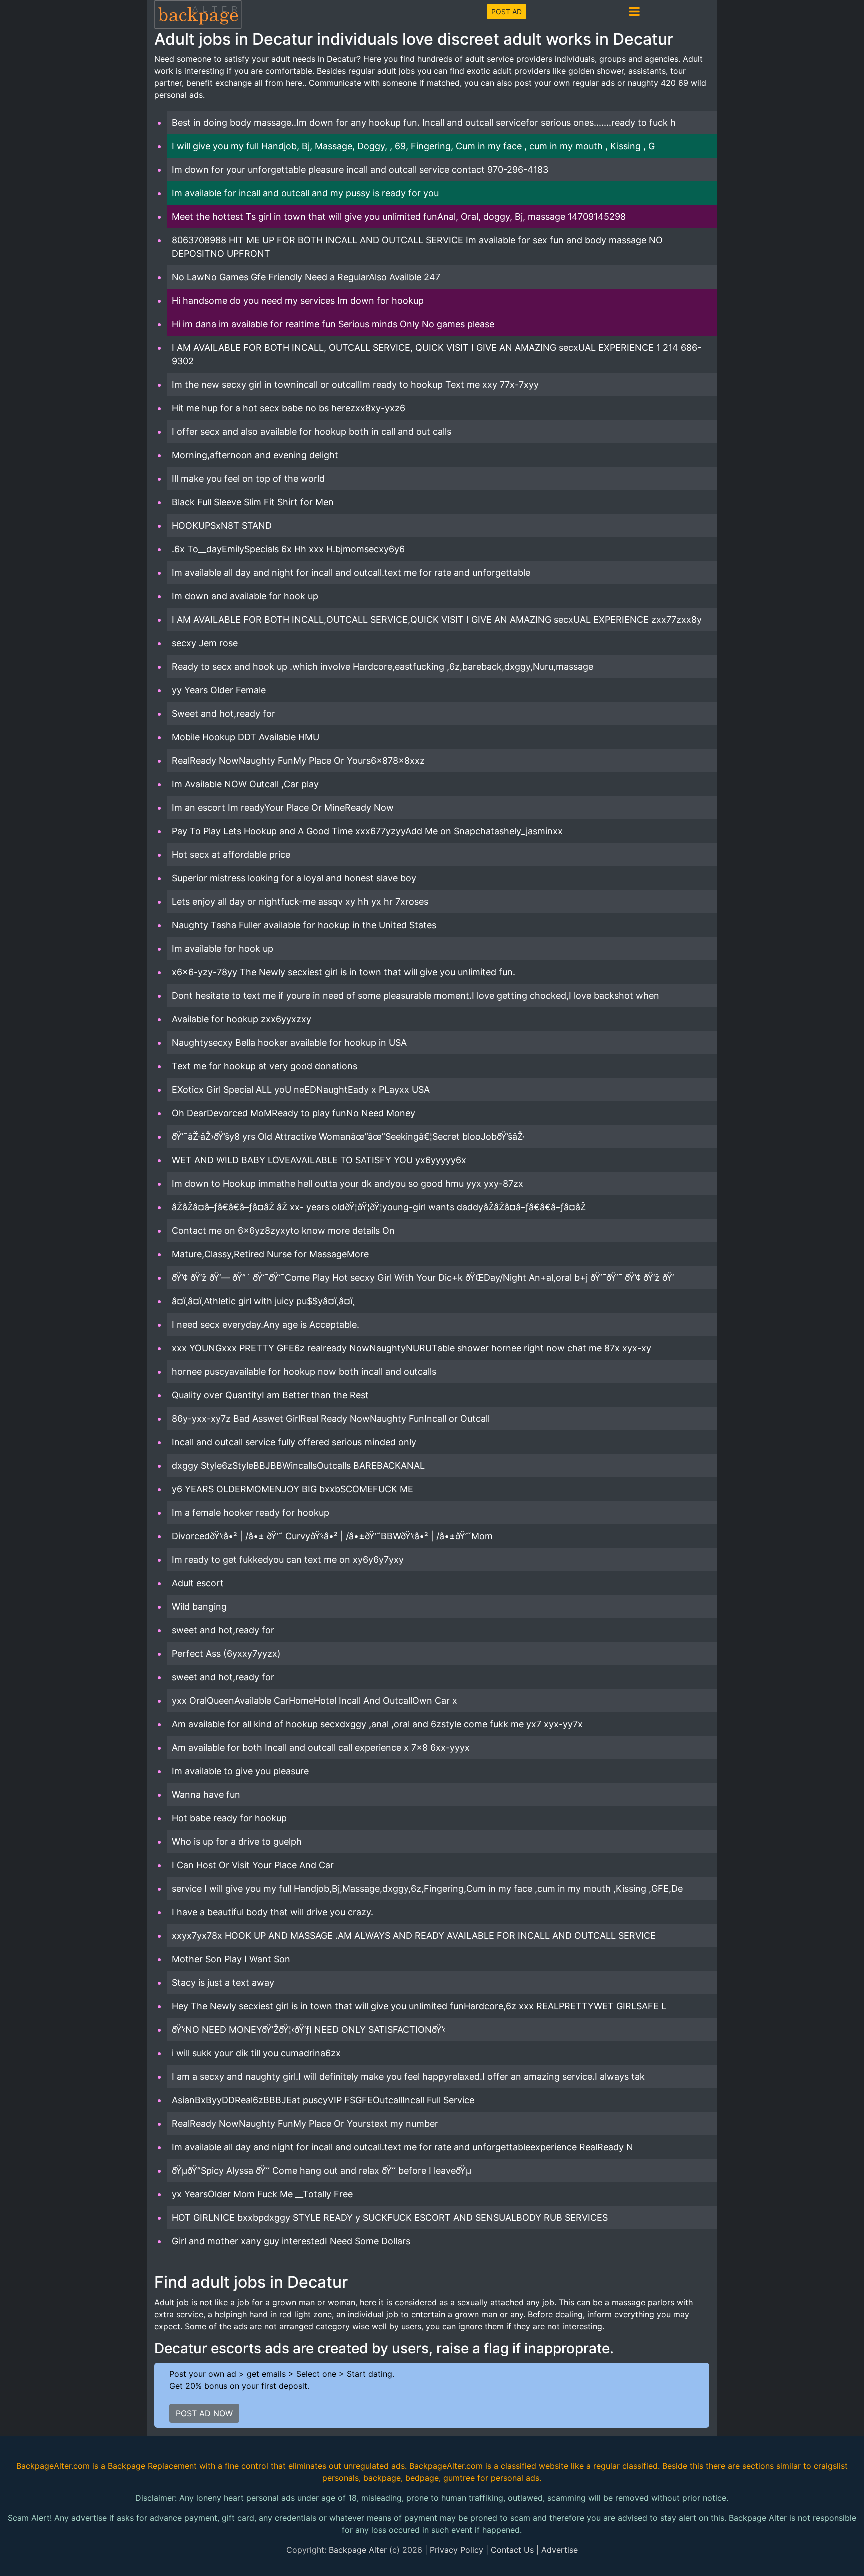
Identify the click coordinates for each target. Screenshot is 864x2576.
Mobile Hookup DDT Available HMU (246, 737)
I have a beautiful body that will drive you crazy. (273, 1912)
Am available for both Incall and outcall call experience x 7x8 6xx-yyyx (321, 1748)
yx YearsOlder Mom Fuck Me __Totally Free (262, 2194)
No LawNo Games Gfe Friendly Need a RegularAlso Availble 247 (306, 277)
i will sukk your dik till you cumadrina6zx (256, 2053)
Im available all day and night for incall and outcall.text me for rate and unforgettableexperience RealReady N (403, 2147)
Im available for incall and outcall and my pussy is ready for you (305, 193)
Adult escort (198, 1583)
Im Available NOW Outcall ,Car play (245, 784)
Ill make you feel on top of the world (248, 479)
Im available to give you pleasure (240, 1771)
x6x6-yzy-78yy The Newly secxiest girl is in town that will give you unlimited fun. (344, 972)
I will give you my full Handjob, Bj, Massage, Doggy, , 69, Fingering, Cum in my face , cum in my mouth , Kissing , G (413, 146)
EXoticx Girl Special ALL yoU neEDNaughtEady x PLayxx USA (301, 1090)
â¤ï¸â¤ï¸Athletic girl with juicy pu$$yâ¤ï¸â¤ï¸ (263, 1301)
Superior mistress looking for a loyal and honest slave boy (294, 878)
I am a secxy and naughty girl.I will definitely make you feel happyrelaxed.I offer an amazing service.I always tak (408, 2077)
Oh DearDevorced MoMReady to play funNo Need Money (294, 1113)
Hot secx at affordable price (231, 855)
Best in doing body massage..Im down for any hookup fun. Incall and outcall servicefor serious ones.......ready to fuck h (424, 123)
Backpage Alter (358, 2550)
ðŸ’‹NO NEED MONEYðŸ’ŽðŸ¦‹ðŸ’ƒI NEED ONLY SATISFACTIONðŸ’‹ (309, 2030)
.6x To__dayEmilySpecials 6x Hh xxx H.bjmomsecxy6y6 (288, 549)
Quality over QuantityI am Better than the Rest (270, 1395)
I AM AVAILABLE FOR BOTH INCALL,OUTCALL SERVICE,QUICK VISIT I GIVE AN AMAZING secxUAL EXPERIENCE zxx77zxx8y (437, 620)
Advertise (560, 2550)
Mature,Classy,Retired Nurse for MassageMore (270, 1254)
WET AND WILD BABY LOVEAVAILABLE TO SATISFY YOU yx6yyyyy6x (319, 1160)
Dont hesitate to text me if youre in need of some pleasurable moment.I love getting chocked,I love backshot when (416, 996)
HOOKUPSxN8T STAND (222, 526)
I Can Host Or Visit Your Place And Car (253, 1865)
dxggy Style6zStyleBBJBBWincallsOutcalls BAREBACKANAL (298, 1466)
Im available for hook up (223, 949)
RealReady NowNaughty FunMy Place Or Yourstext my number (305, 2124)
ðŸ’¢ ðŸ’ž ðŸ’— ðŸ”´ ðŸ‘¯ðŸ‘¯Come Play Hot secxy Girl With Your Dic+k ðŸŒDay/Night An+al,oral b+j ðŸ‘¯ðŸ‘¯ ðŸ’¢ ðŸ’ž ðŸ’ (423, 1278)
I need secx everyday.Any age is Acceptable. (266, 1325)
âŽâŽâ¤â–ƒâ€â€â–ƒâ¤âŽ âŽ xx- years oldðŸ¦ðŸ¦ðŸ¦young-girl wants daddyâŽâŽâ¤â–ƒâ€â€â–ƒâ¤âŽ (380, 1207)
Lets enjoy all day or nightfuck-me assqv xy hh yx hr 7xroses (300, 902)
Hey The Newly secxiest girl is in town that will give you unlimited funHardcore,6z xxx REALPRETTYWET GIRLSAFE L (419, 2006)
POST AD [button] (507, 12)
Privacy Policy (457, 2550)
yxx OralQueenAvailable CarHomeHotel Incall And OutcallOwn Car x (315, 1701)
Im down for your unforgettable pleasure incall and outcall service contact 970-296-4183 (360, 170)
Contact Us (512, 2550)
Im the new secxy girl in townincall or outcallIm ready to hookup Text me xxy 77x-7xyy (355, 385)
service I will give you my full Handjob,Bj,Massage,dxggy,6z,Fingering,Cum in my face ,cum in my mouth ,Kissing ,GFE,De (427, 1889)
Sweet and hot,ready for (224, 714)
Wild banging (199, 1607)
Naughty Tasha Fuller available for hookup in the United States (304, 925)
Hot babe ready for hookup (229, 1818)
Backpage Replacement (152, 2466)
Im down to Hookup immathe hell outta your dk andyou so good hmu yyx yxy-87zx (348, 1184)
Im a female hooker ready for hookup (251, 1513)
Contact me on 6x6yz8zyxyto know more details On (283, 1231)
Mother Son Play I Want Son (231, 1959)
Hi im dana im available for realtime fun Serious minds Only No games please (333, 324)
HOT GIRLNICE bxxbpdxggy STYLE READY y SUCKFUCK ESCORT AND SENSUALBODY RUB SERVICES (390, 2218)
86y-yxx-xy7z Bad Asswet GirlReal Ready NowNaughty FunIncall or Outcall (331, 1419)
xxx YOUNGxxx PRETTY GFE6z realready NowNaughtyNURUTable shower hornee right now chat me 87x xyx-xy (412, 1348)
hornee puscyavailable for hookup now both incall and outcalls (304, 1372)
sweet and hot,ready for (223, 1630)
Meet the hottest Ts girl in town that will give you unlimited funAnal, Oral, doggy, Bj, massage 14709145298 (399, 217)
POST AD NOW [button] (204, 2413)
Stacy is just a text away (223, 1983)
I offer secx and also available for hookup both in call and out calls (312, 432)
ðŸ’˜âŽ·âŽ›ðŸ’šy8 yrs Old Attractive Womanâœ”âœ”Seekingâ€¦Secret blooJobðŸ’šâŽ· (348, 1137)
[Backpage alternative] (198, 14)
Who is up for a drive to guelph (237, 1842)
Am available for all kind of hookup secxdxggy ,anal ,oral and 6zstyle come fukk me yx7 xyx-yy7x (377, 1724)
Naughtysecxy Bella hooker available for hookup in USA (289, 1043)
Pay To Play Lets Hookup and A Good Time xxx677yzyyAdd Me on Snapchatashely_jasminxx (367, 831)
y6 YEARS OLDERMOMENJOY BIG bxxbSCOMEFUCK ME (293, 1489)
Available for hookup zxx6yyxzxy (242, 1019)
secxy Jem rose (205, 643)
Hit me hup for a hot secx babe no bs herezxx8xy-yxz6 (289, 408)
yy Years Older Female (219, 690)
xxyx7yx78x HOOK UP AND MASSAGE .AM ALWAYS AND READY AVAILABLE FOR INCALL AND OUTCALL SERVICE (414, 1936)
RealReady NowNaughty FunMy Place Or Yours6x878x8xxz (298, 761)
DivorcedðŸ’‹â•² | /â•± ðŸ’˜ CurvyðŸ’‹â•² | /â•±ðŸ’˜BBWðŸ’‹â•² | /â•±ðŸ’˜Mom (332, 1536)
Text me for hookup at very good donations (265, 1066)
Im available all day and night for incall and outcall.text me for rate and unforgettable (351, 573)
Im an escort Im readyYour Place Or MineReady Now (283, 808)
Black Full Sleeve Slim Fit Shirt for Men (253, 502)
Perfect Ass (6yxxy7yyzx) (226, 1654)
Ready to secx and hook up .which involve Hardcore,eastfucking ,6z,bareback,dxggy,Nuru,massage (383, 667)
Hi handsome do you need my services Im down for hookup (298, 301)
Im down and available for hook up (245, 596)
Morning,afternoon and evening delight (255, 455)
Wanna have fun (206, 1795)
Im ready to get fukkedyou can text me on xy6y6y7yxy (288, 1560)
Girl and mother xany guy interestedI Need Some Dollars (291, 2241)
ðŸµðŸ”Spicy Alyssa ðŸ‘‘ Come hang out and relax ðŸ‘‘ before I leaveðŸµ (322, 2171)
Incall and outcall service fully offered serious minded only (294, 1442)
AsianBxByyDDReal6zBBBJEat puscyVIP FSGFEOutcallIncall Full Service (323, 2100)
